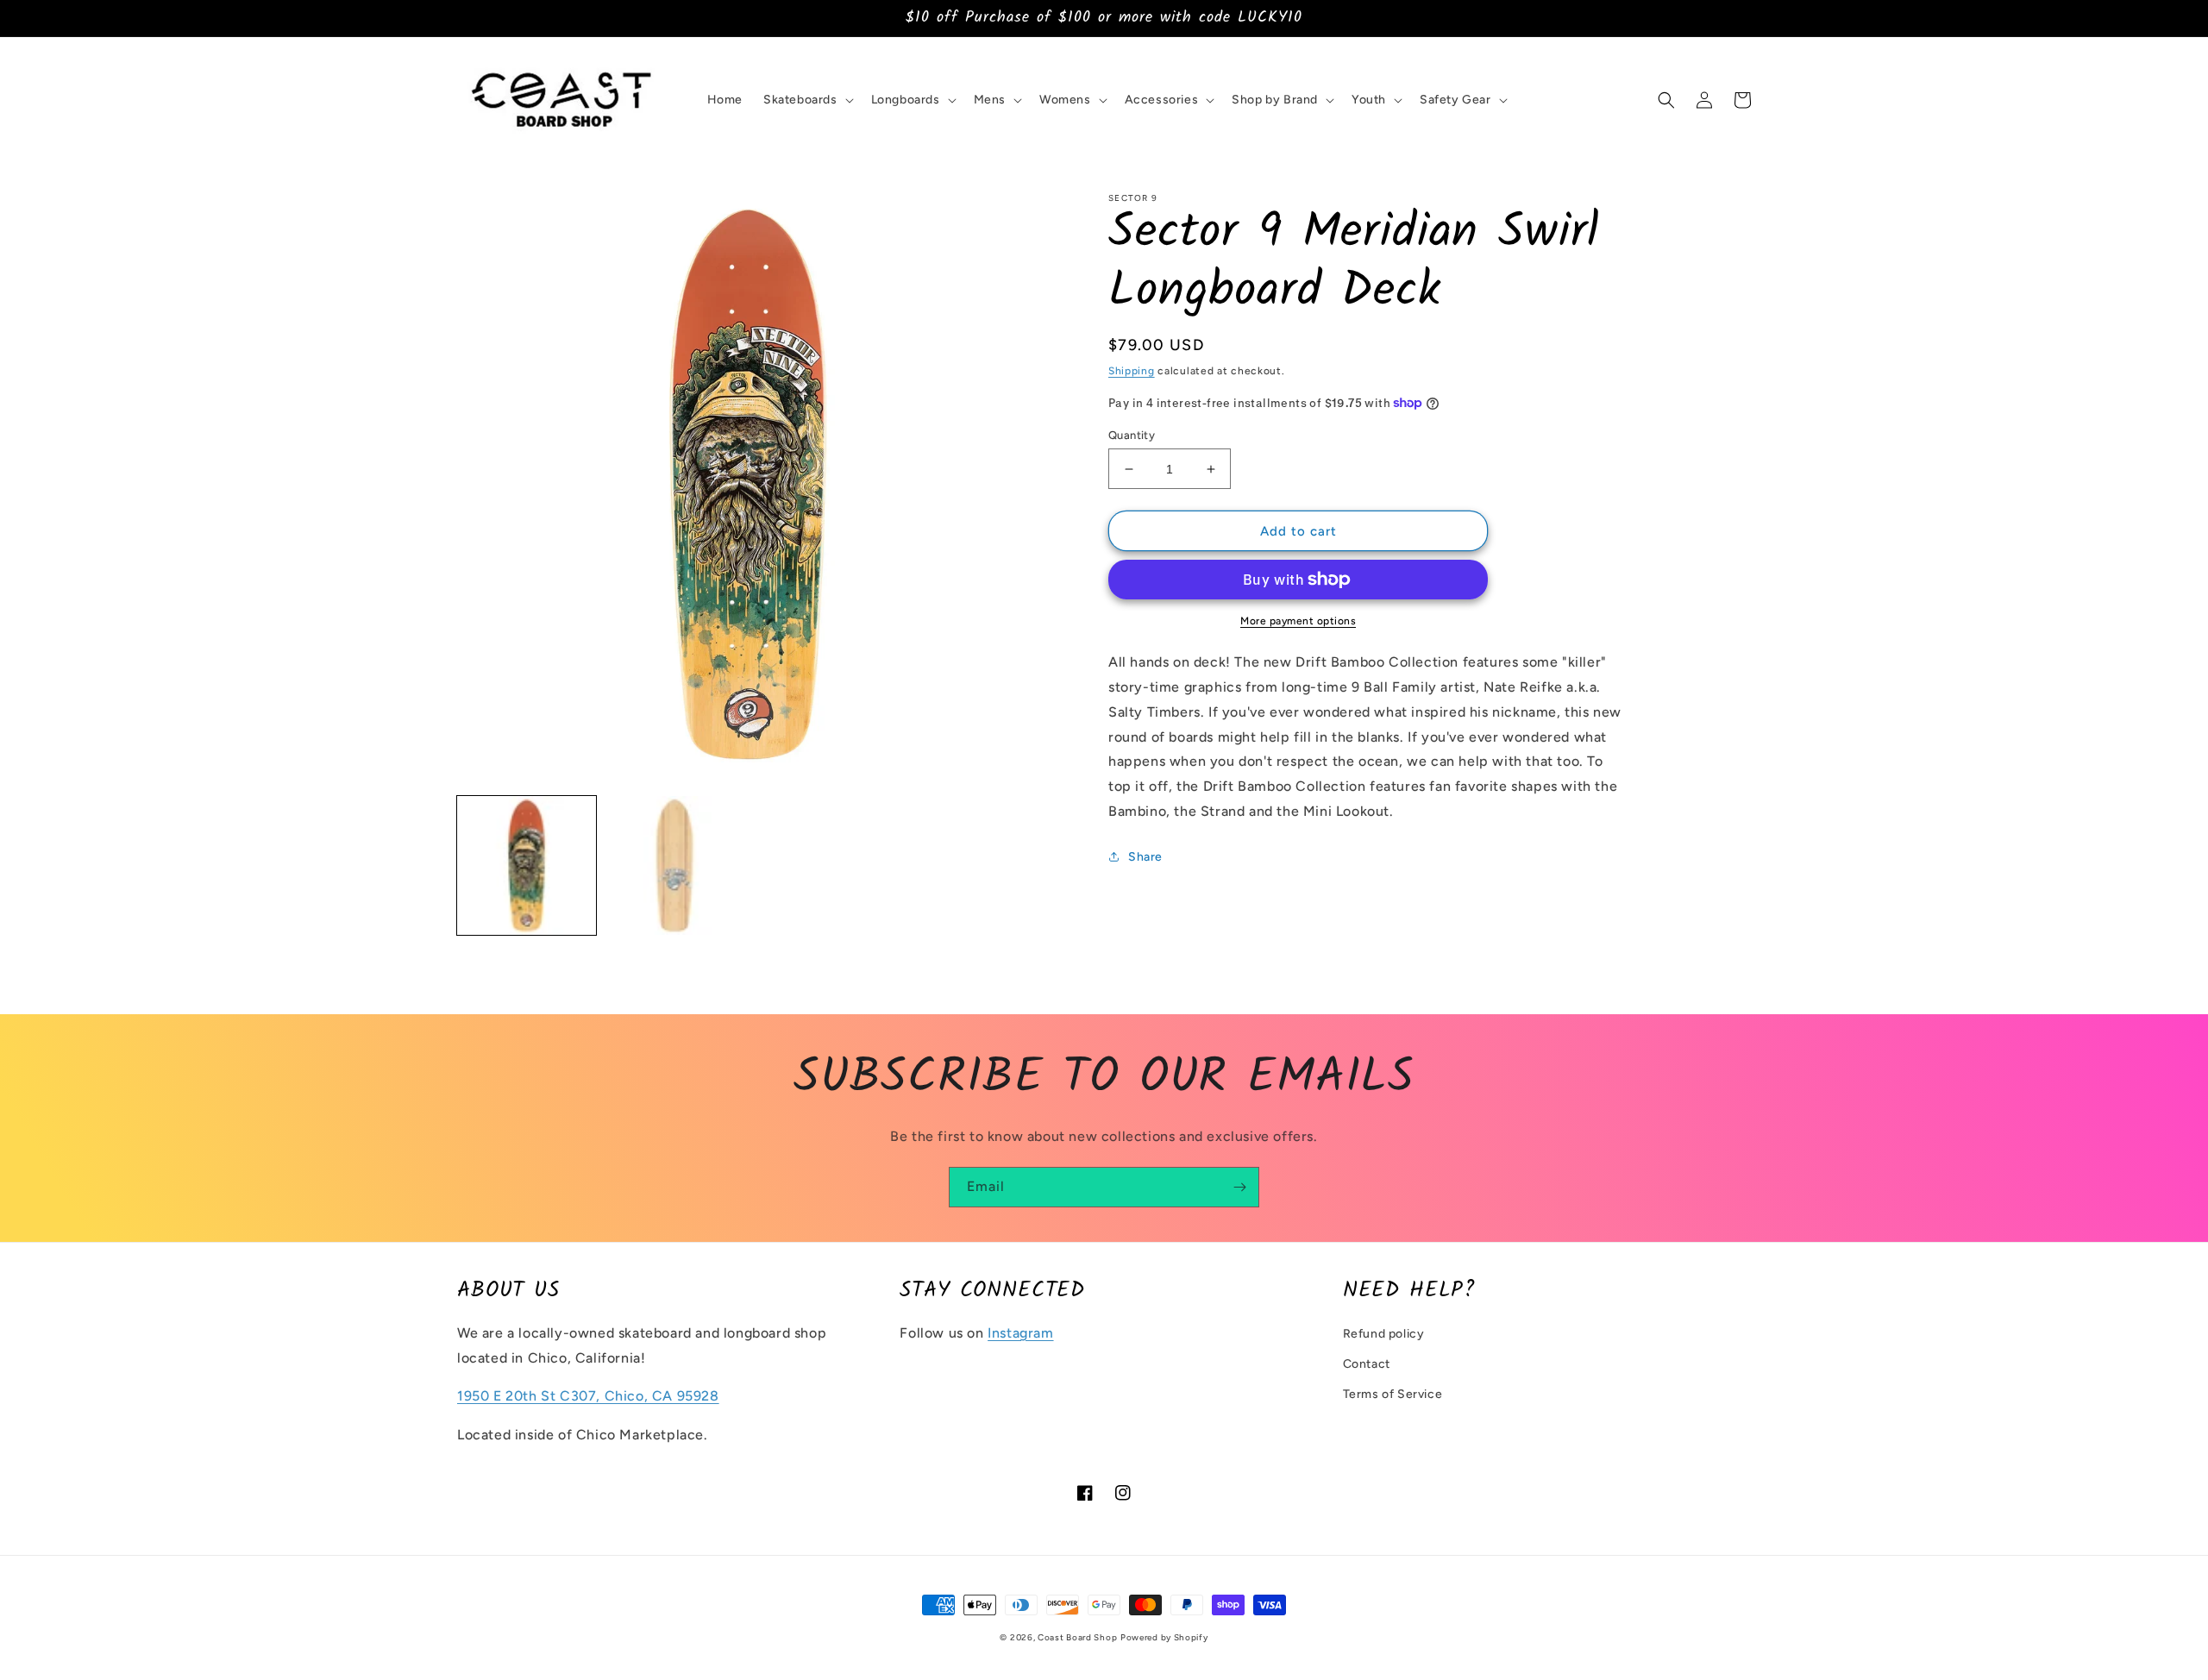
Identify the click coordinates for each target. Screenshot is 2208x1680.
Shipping (1132, 371)
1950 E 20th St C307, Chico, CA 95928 (588, 1396)
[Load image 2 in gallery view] (674, 865)
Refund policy (1384, 1334)
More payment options (1298, 621)
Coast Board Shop (1077, 1637)
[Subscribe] (1239, 1187)
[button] (807, 100)
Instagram (1020, 1333)
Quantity (1132, 435)
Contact (1367, 1364)
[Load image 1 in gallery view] (527, 865)
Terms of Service (1393, 1394)
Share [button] (1145, 857)
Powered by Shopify (1164, 1637)
